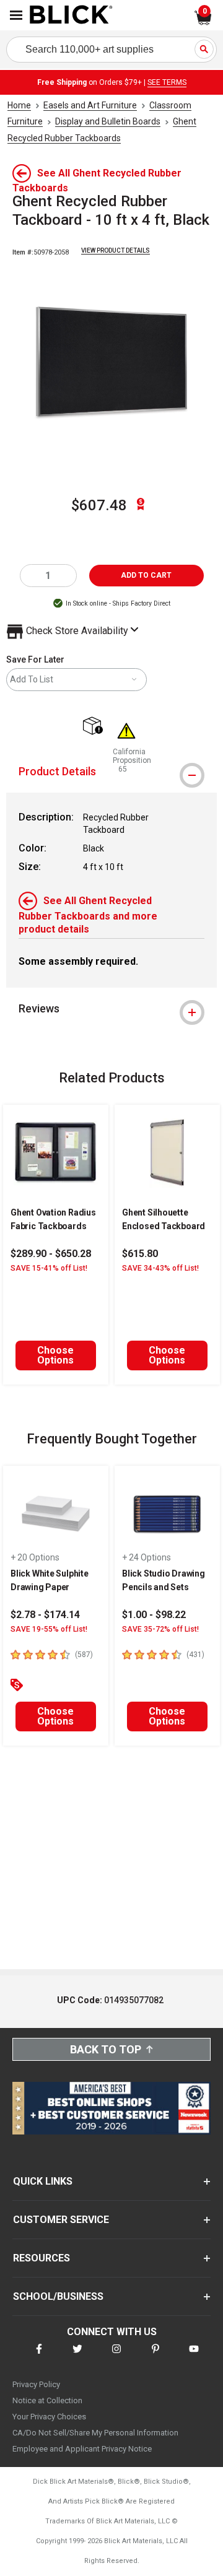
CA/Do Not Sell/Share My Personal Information (95, 2433)
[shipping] (96, 727)
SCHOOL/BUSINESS (58, 2296)
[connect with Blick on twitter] (77, 2356)
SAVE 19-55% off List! (49, 1629)
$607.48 (99, 505)
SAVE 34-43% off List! (160, 1268)
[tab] (111, 772)
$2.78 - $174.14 (45, 1615)
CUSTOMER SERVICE (61, 2220)
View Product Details (116, 250)
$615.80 (140, 1254)
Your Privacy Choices (49, 2417)
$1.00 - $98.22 (154, 1615)
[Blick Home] (71, 15)
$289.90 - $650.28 (51, 1254)
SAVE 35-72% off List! (160, 1629)
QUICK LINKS (43, 2181)
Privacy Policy (36, 2384)
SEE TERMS (167, 82)
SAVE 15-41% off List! (49, 1268)
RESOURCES (42, 2258)
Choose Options (55, 1355)
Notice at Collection (47, 2400)
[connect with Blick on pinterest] (155, 2356)
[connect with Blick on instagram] (116, 2356)
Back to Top (106, 2049)
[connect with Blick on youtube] (194, 2356)
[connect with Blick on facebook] (39, 2356)
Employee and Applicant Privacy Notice (82, 2449)
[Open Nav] (16, 15)
